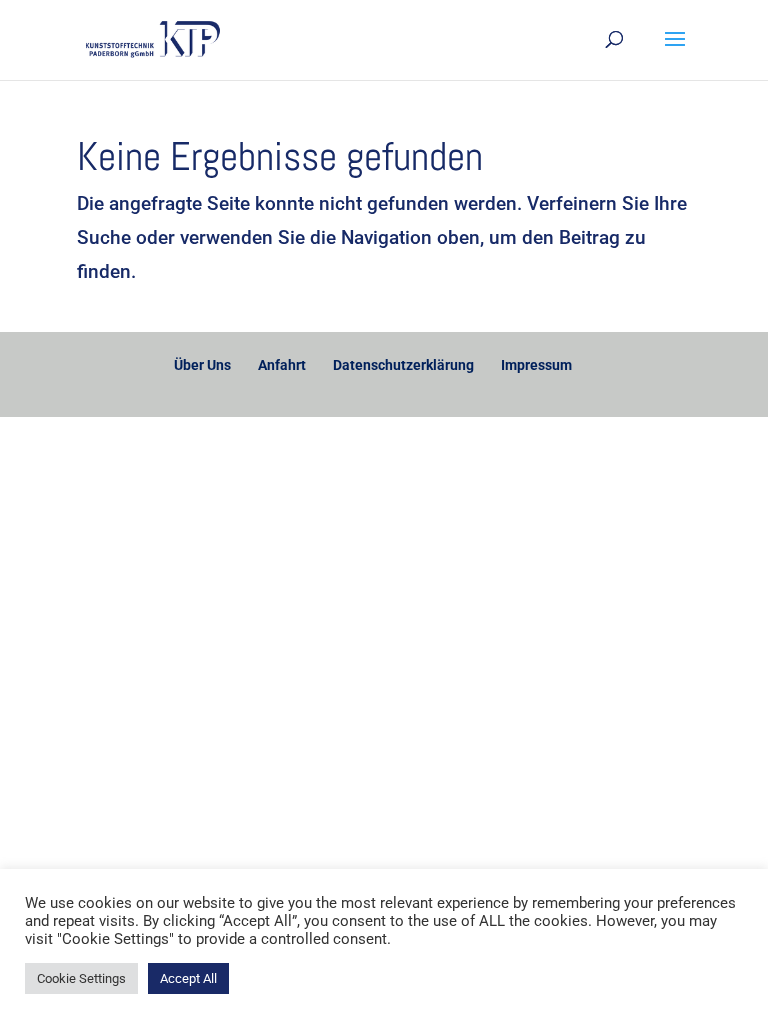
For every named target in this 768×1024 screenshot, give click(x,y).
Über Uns (202, 365)
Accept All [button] (188, 978)
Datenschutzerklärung (403, 365)
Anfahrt (282, 365)
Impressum (536, 365)
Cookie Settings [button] (81, 978)
